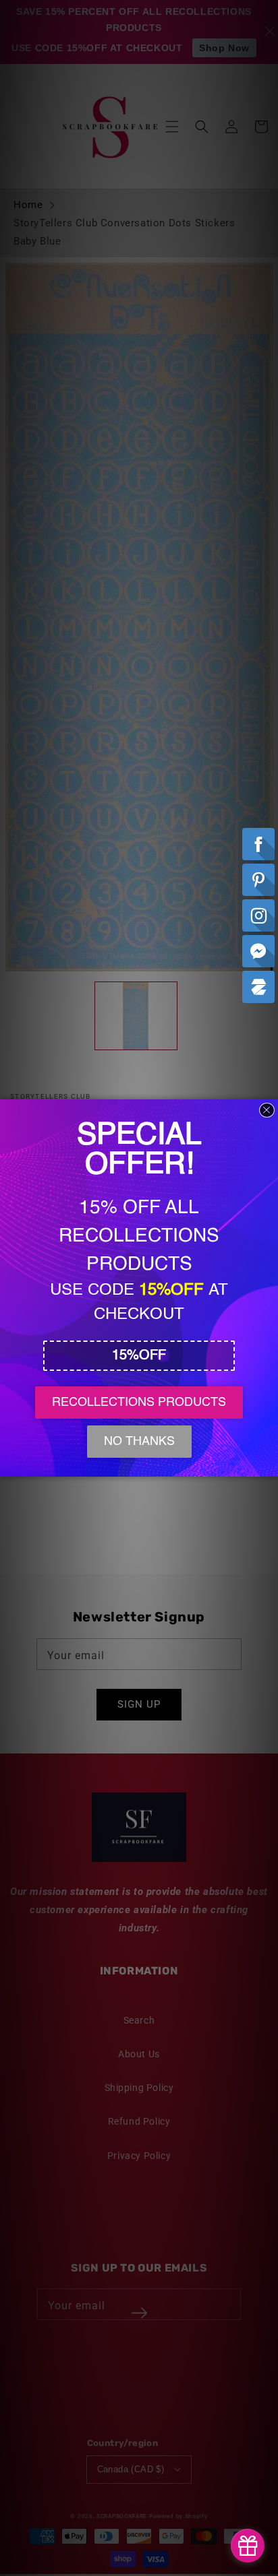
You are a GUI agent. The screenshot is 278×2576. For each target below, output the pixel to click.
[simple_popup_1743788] (248, 2546)
